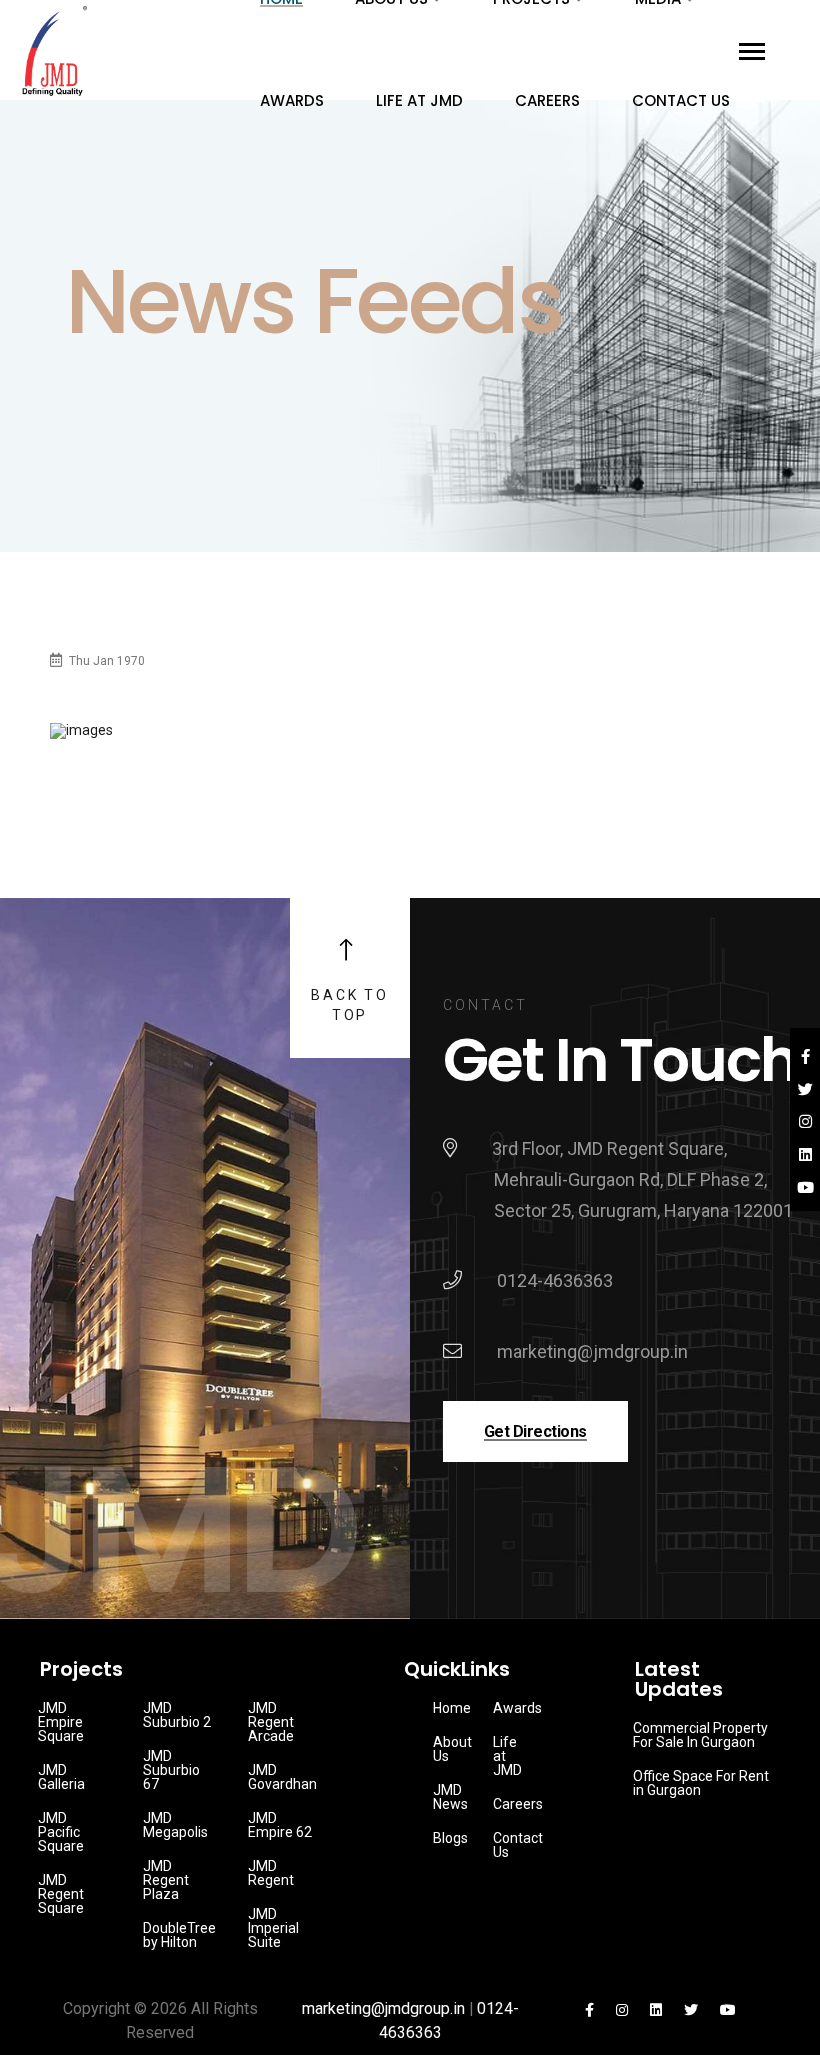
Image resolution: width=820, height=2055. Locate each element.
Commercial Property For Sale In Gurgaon (700, 1735)
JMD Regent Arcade (271, 1722)
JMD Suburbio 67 (171, 1770)
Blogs (450, 1838)
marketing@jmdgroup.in (592, 1351)
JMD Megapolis (175, 1825)
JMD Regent (271, 1873)
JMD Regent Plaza (166, 1880)
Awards (292, 100)
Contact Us (681, 100)
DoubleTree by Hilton (179, 1935)
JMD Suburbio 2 (177, 1715)
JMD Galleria (61, 1777)
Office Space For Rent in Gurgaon (701, 1783)
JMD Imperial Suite (273, 1928)
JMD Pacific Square (61, 1832)
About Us (452, 1749)
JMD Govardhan (282, 1777)
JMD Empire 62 (280, 1825)
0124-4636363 (555, 1280)
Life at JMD (419, 100)
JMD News (450, 1797)
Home (452, 1708)
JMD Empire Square (61, 1722)
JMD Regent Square (61, 1894)
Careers (547, 100)
